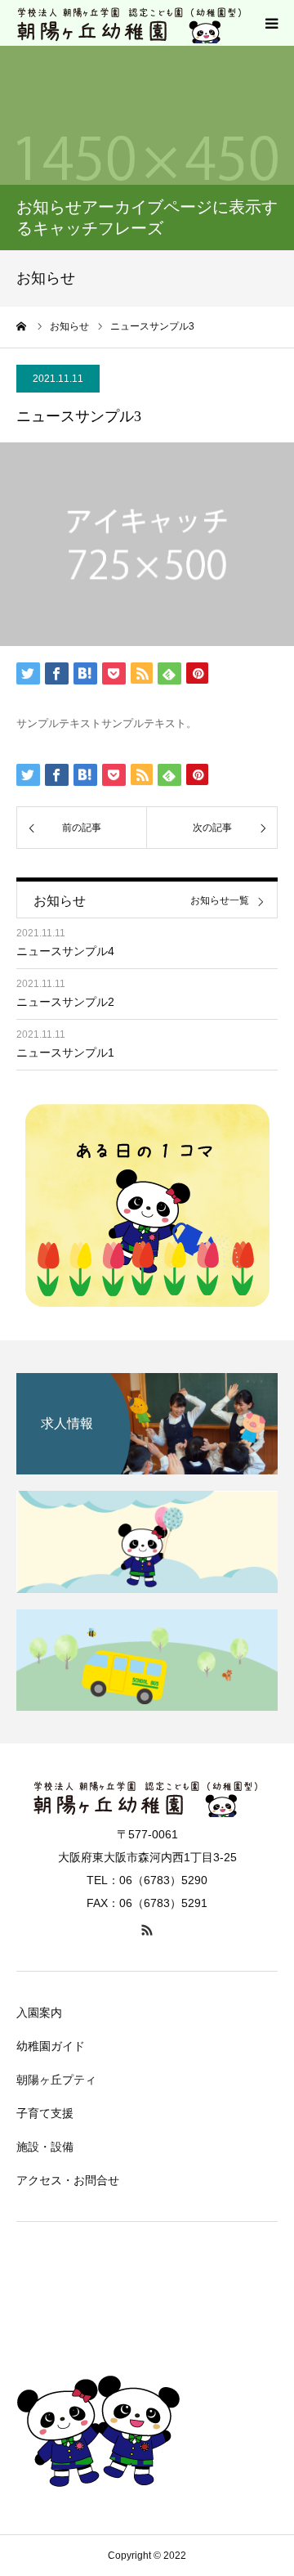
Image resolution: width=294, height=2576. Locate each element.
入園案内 (39, 2013)
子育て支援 (45, 2113)
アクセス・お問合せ (68, 2180)
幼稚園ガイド (51, 2046)
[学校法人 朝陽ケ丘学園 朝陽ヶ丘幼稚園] (131, 23)
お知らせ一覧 (220, 901)
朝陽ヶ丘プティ (56, 2080)
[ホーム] (22, 326)
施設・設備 (45, 2147)
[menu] (271, 23)
